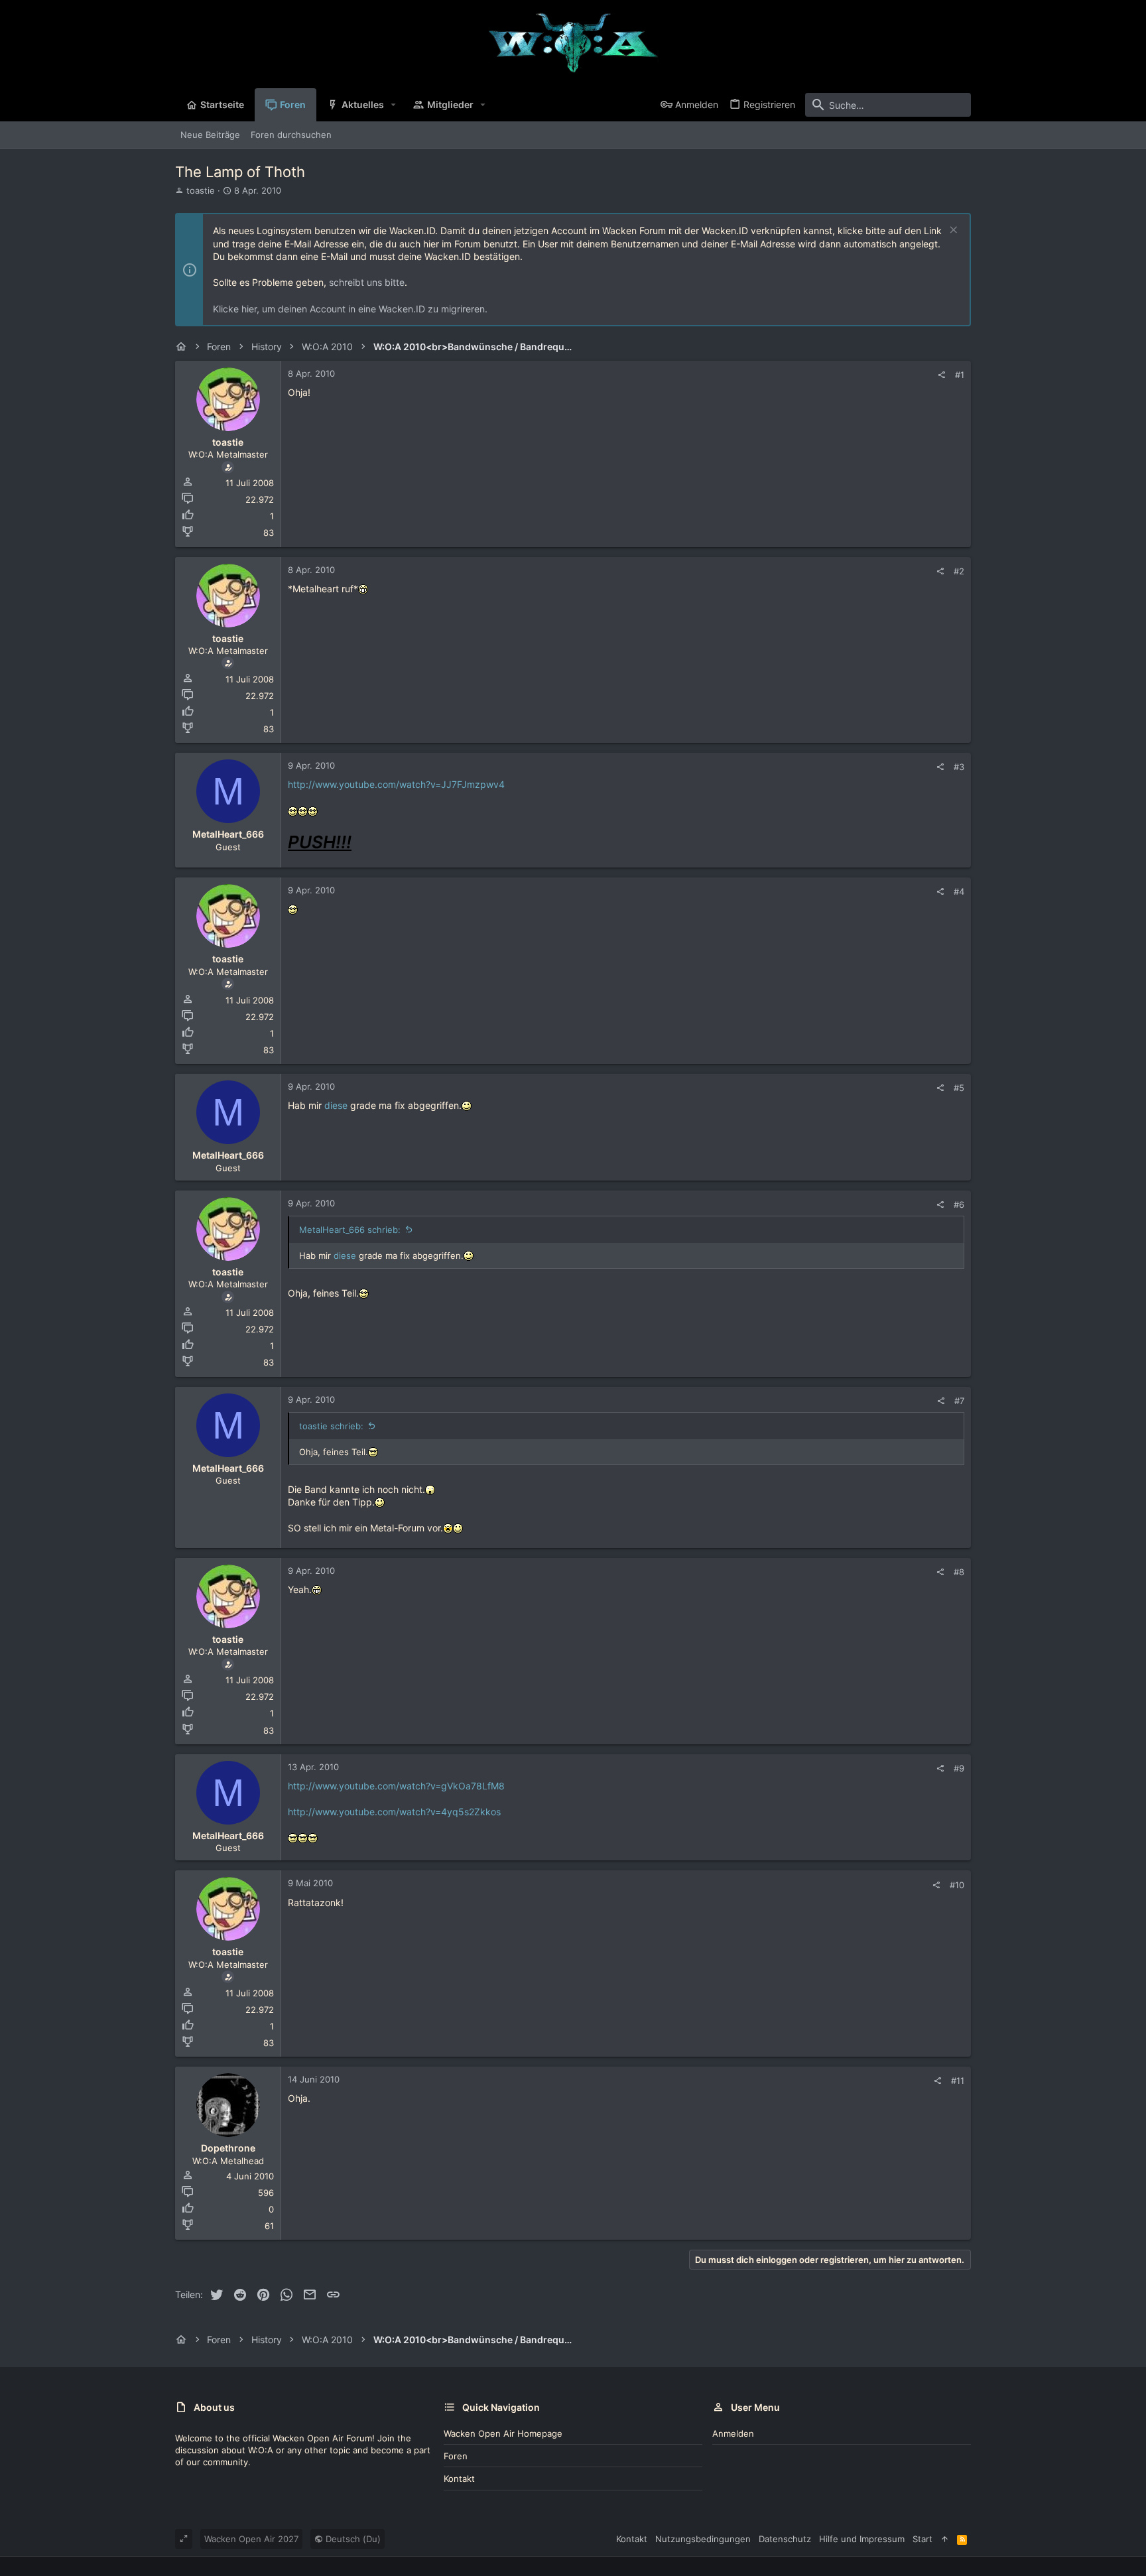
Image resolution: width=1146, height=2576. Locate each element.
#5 (959, 1088)
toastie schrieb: (331, 1426)
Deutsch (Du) (352, 2539)
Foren (456, 2456)
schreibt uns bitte (367, 282)
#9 (959, 1768)
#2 (959, 571)
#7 (959, 1401)
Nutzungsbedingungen (703, 2539)
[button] (394, 105)
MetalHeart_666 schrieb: (350, 1230)
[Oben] (945, 2539)
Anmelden (733, 2433)
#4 (959, 891)
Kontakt (459, 2479)
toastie (201, 190)
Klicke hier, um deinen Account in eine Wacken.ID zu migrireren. (350, 309)
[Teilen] (941, 375)
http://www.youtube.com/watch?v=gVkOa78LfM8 (396, 1786)
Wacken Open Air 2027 (251, 2539)
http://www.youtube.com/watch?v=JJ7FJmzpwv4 (396, 784)
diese (336, 1105)
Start (923, 2539)
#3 (959, 767)
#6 (959, 1204)
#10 (957, 1885)
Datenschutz (785, 2539)
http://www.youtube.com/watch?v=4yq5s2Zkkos (394, 1812)
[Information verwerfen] (952, 231)
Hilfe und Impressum (862, 2539)
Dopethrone (228, 2148)
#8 (959, 1572)
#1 (960, 375)
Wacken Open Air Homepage (503, 2433)
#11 (958, 2081)
